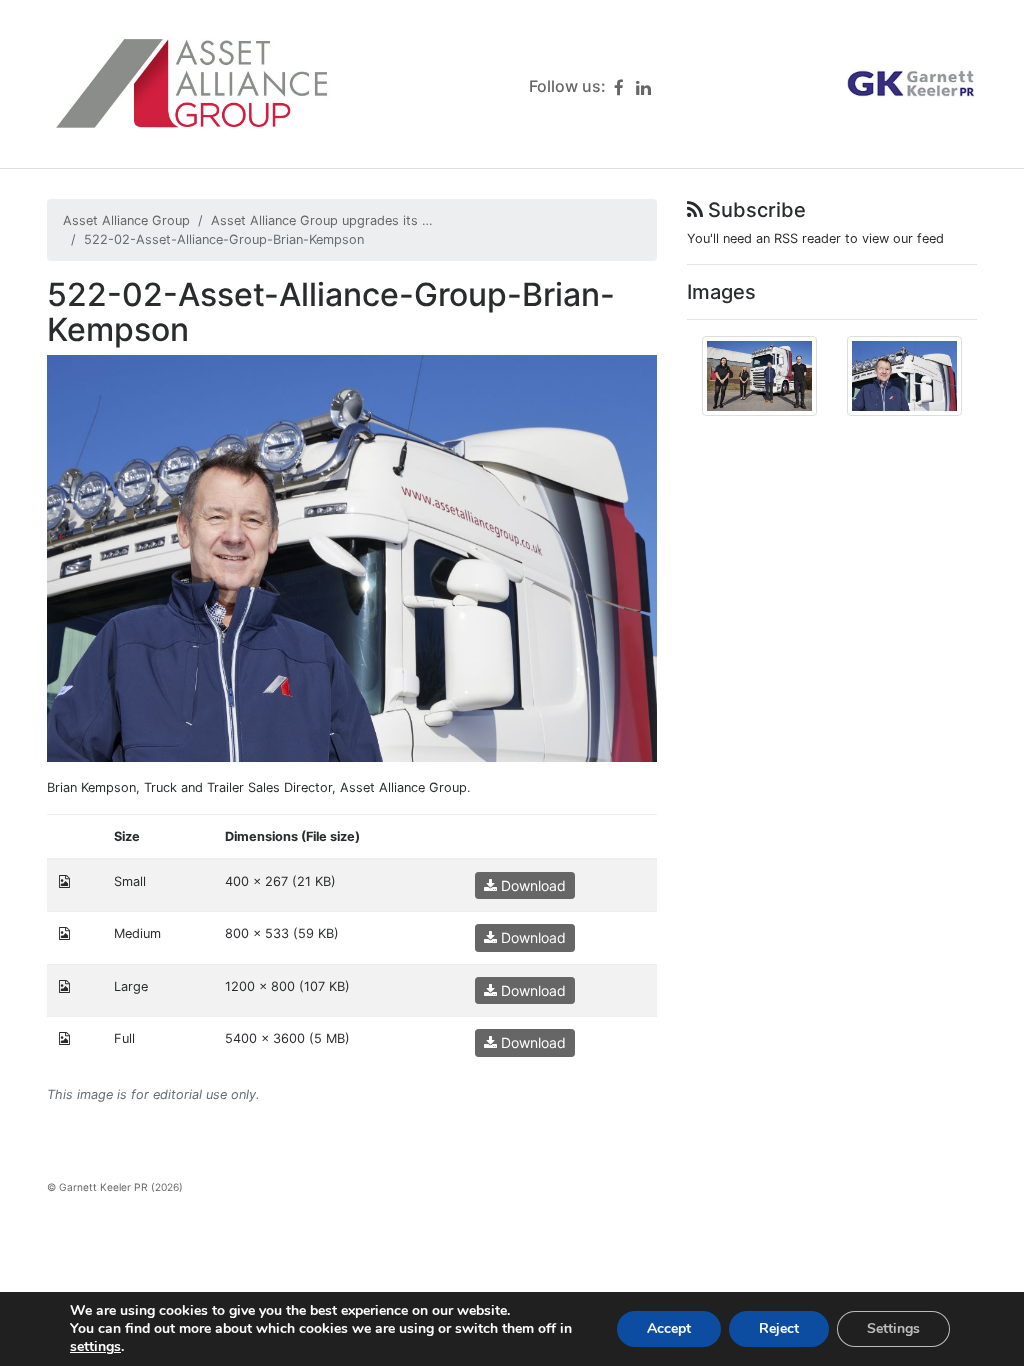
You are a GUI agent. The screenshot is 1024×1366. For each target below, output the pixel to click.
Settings (893, 1328)
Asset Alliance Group (126, 220)
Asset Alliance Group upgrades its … (322, 220)
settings (95, 1347)
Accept (669, 1328)
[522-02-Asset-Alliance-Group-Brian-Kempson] (352, 557)
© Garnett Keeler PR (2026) (115, 1187)
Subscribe (754, 210)
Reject (779, 1328)
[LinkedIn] (643, 87)
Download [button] (531, 885)
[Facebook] (619, 87)
